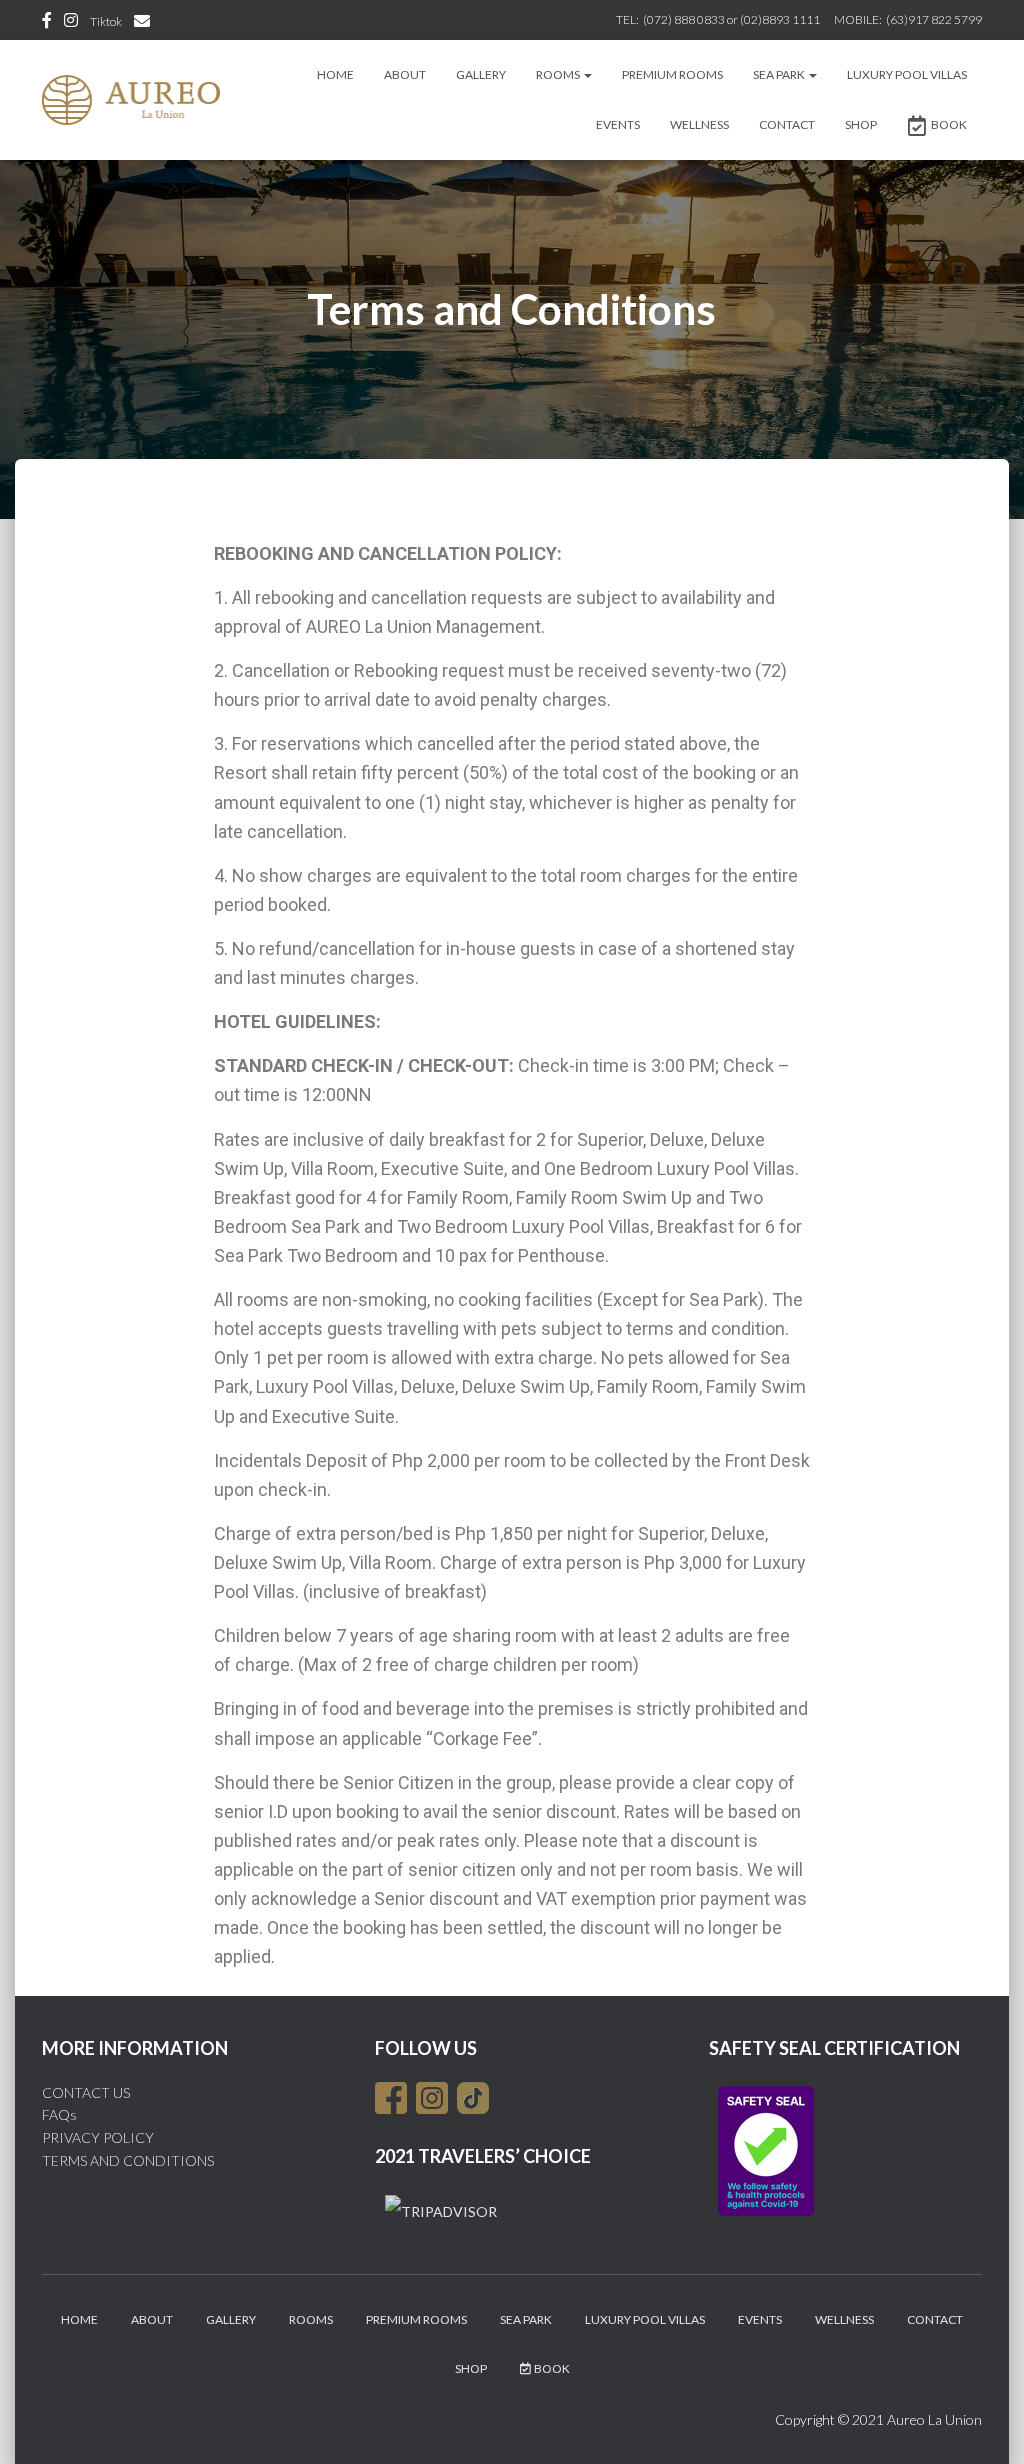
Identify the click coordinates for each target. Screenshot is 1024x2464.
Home (335, 74)
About (405, 74)
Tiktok (106, 21)
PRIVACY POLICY (98, 2137)
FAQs (59, 2114)
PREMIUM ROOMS (672, 74)
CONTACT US (86, 2092)
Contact (787, 124)
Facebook (47, 23)
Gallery (481, 74)
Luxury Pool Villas (907, 74)
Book (949, 124)
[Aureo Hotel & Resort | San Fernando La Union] (131, 100)
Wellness (699, 124)
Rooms (559, 74)
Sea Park (780, 74)
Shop (861, 124)
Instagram (71, 23)
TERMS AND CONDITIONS (128, 2160)
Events (618, 124)
